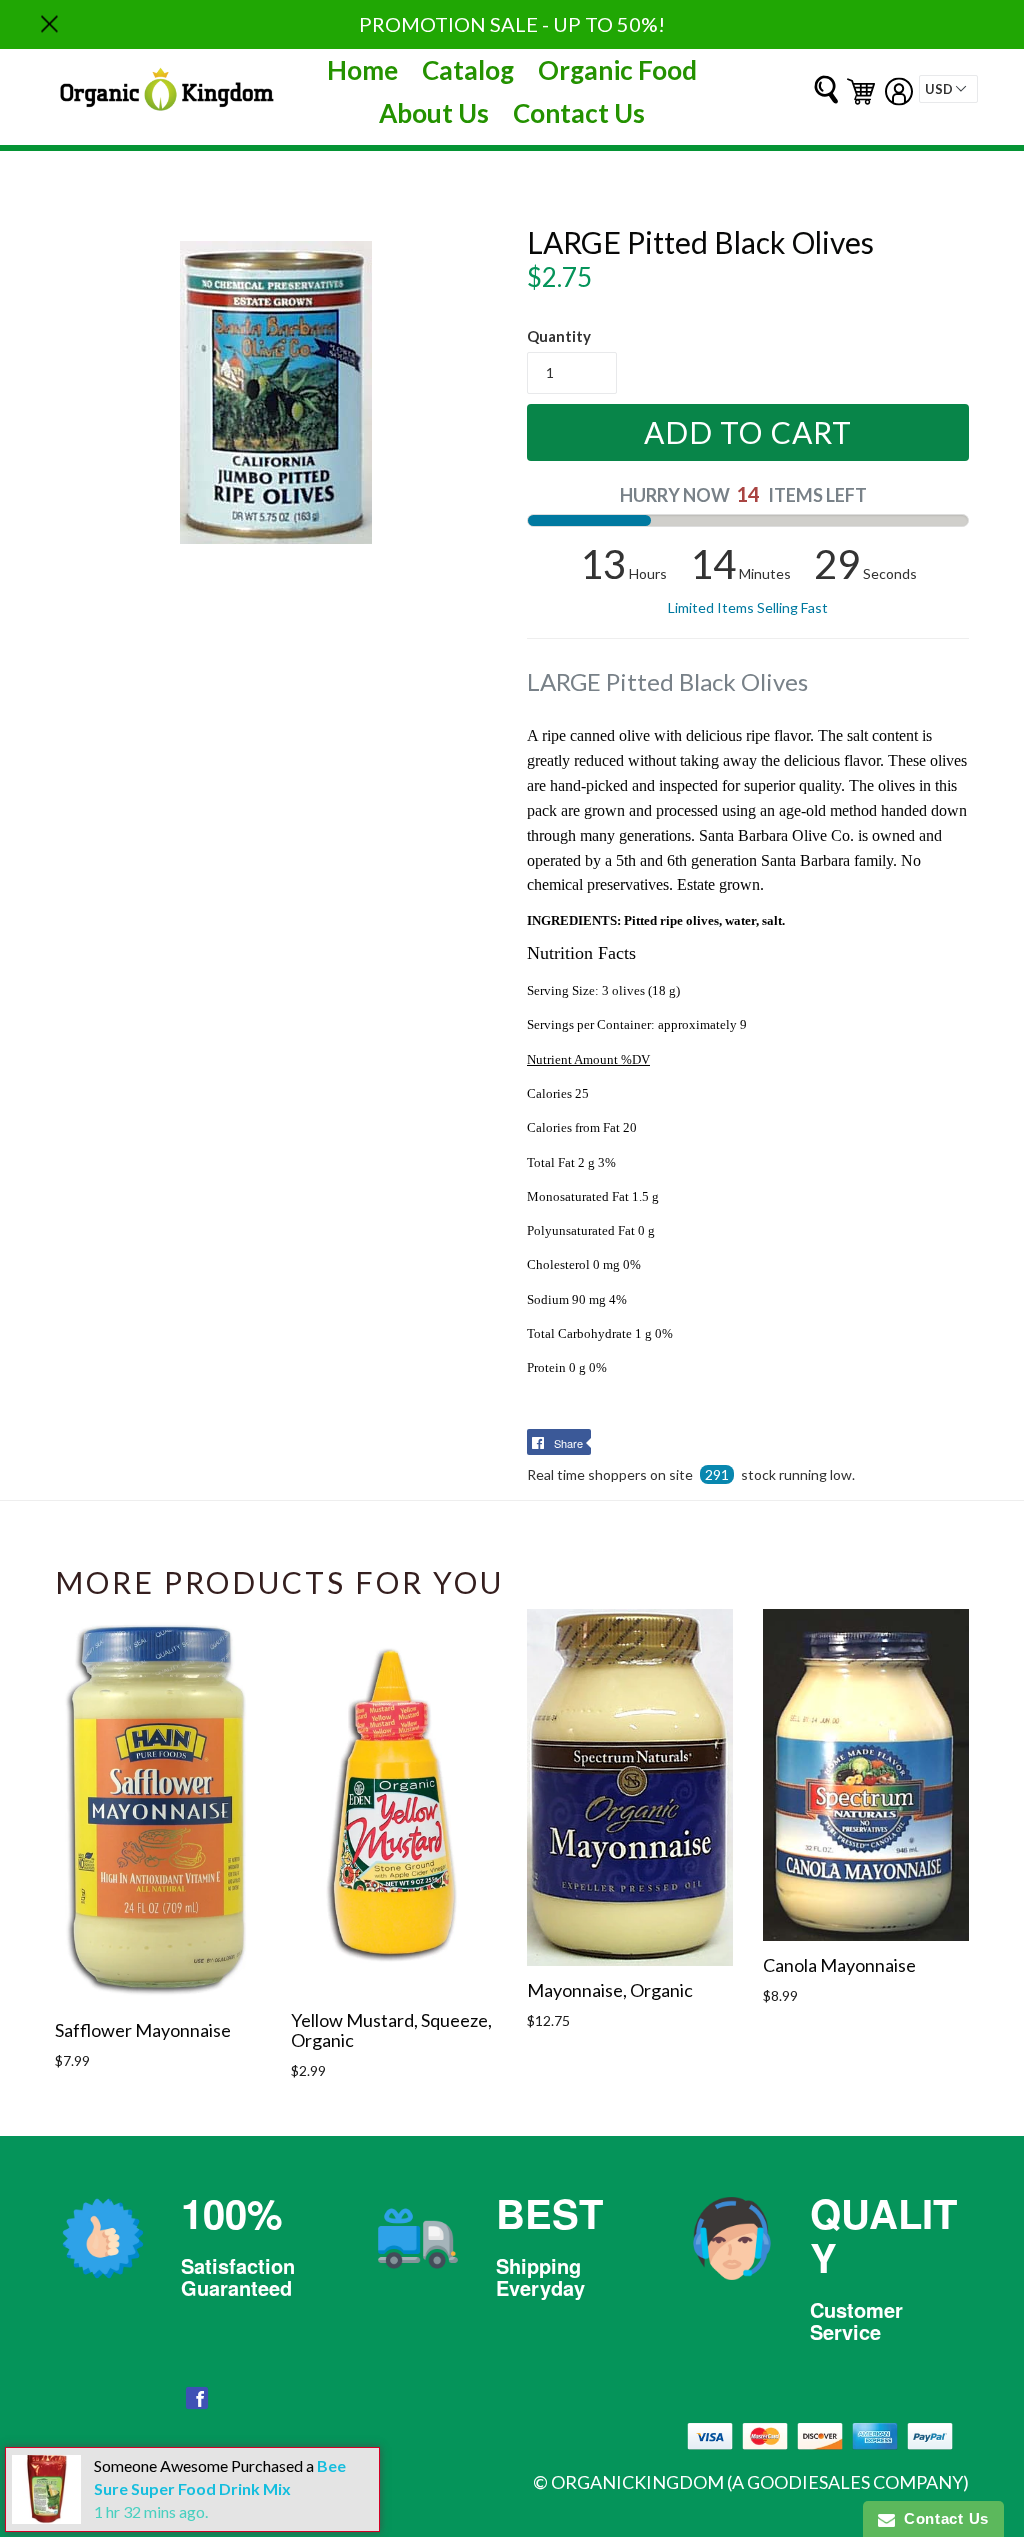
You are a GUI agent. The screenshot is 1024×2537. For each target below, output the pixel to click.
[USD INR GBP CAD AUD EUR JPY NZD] (948, 89)
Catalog (468, 70)
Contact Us (579, 113)
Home (362, 70)
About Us (434, 113)
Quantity (559, 336)
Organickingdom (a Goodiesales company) (760, 2482)
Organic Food (617, 70)
